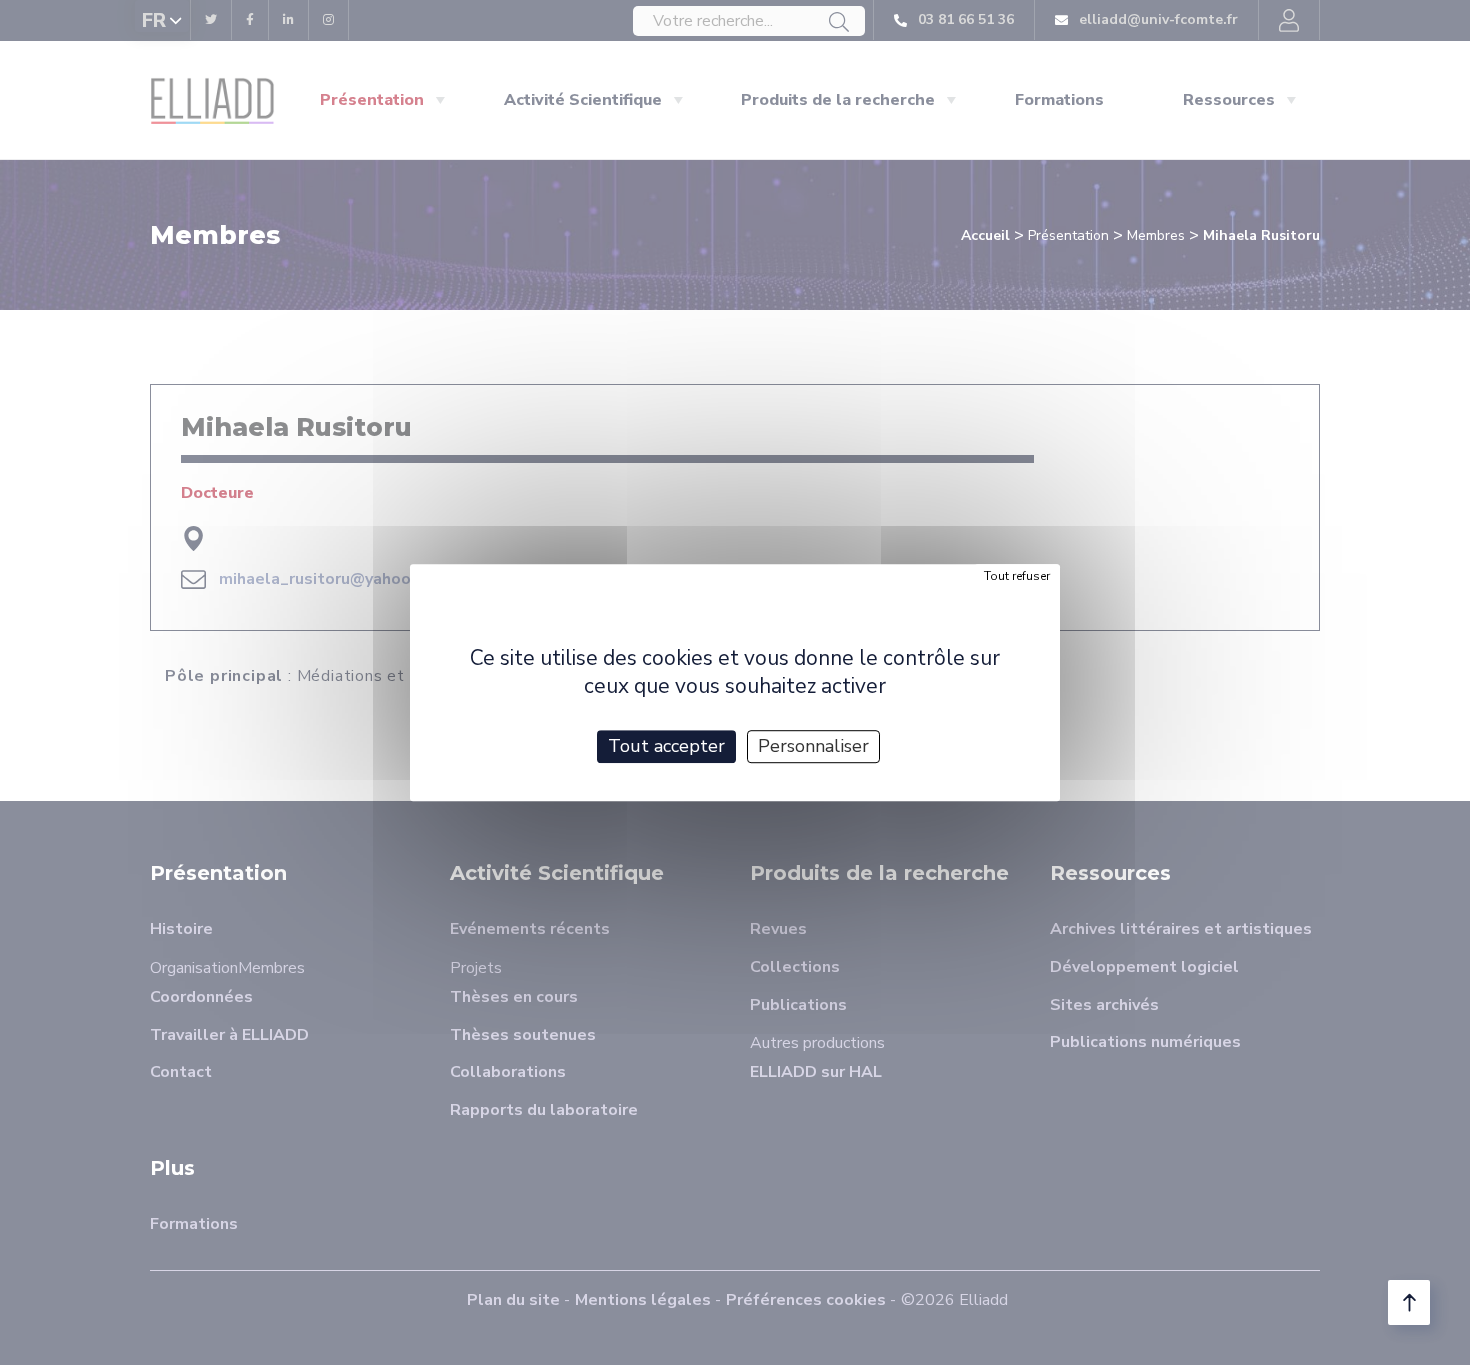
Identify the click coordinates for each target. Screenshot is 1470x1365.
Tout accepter (666, 746)
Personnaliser (813, 746)
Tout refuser (1017, 576)
